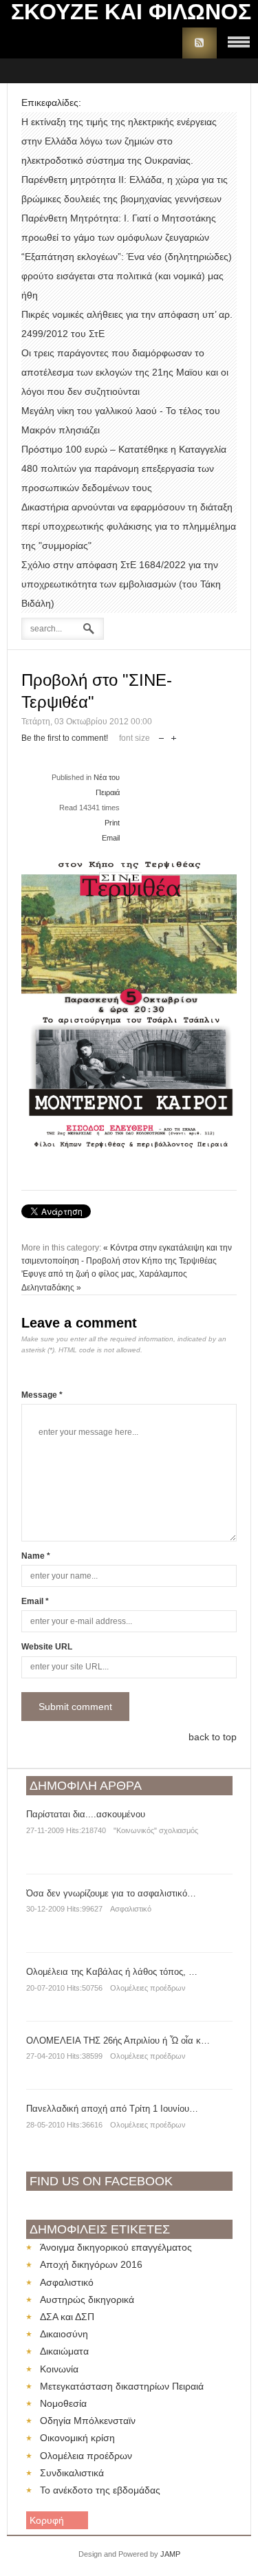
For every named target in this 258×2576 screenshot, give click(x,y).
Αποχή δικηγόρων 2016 (91, 2264)
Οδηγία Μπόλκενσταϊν (88, 2421)
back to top (213, 1737)
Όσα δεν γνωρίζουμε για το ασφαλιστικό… (111, 1893)
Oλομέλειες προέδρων (148, 1988)
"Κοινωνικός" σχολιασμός (156, 1830)
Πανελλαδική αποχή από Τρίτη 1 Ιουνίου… (112, 2109)
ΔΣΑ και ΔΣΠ (67, 2317)
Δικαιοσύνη (64, 2334)
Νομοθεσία (63, 2403)
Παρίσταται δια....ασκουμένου (86, 1814)
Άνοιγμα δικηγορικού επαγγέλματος (116, 2247)
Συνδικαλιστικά (72, 2473)
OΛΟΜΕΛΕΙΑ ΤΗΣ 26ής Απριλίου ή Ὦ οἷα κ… (118, 2041)
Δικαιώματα (64, 2351)
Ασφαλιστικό (131, 1909)
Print (112, 823)
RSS (200, 43)
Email (111, 838)
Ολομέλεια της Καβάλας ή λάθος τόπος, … (112, 1972)
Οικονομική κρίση (77, 2438)
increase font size (174, 735)
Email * (35, 1601)
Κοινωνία (59, 2369)
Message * (42, 1395)
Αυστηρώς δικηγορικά (87, 2299)
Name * (36, 1556)
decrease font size (161, 735)
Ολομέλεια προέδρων (86, 2456)
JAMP (170, 2554)
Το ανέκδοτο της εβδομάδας (100, 2490)
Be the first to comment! (65, 738)
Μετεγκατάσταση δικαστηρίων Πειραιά (122, 2386)
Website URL (47, 1647)
